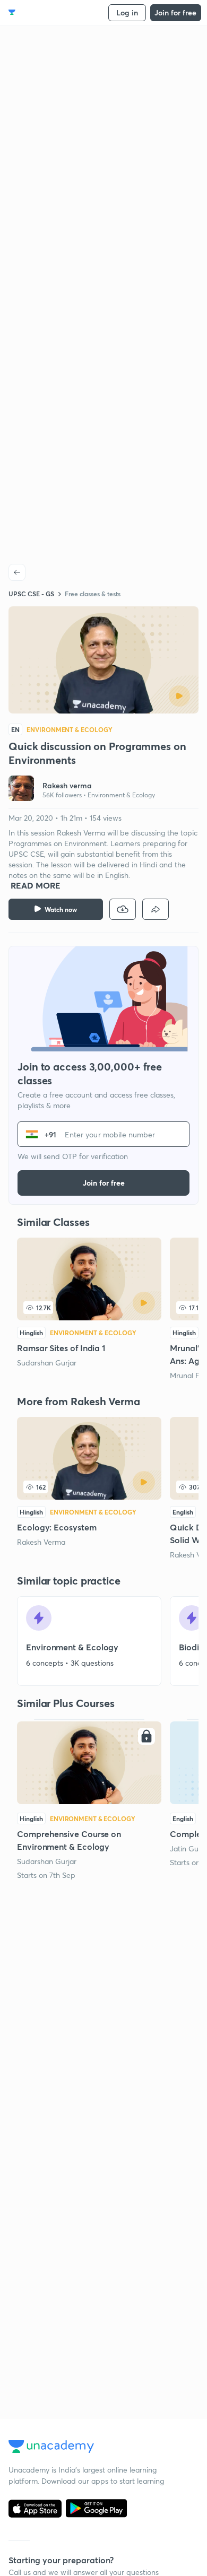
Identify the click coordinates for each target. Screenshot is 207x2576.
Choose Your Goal (55, 12)
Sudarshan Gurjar (47, 1363)
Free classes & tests (93, 594)
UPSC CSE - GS (31, 594)
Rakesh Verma (41, 1542)
